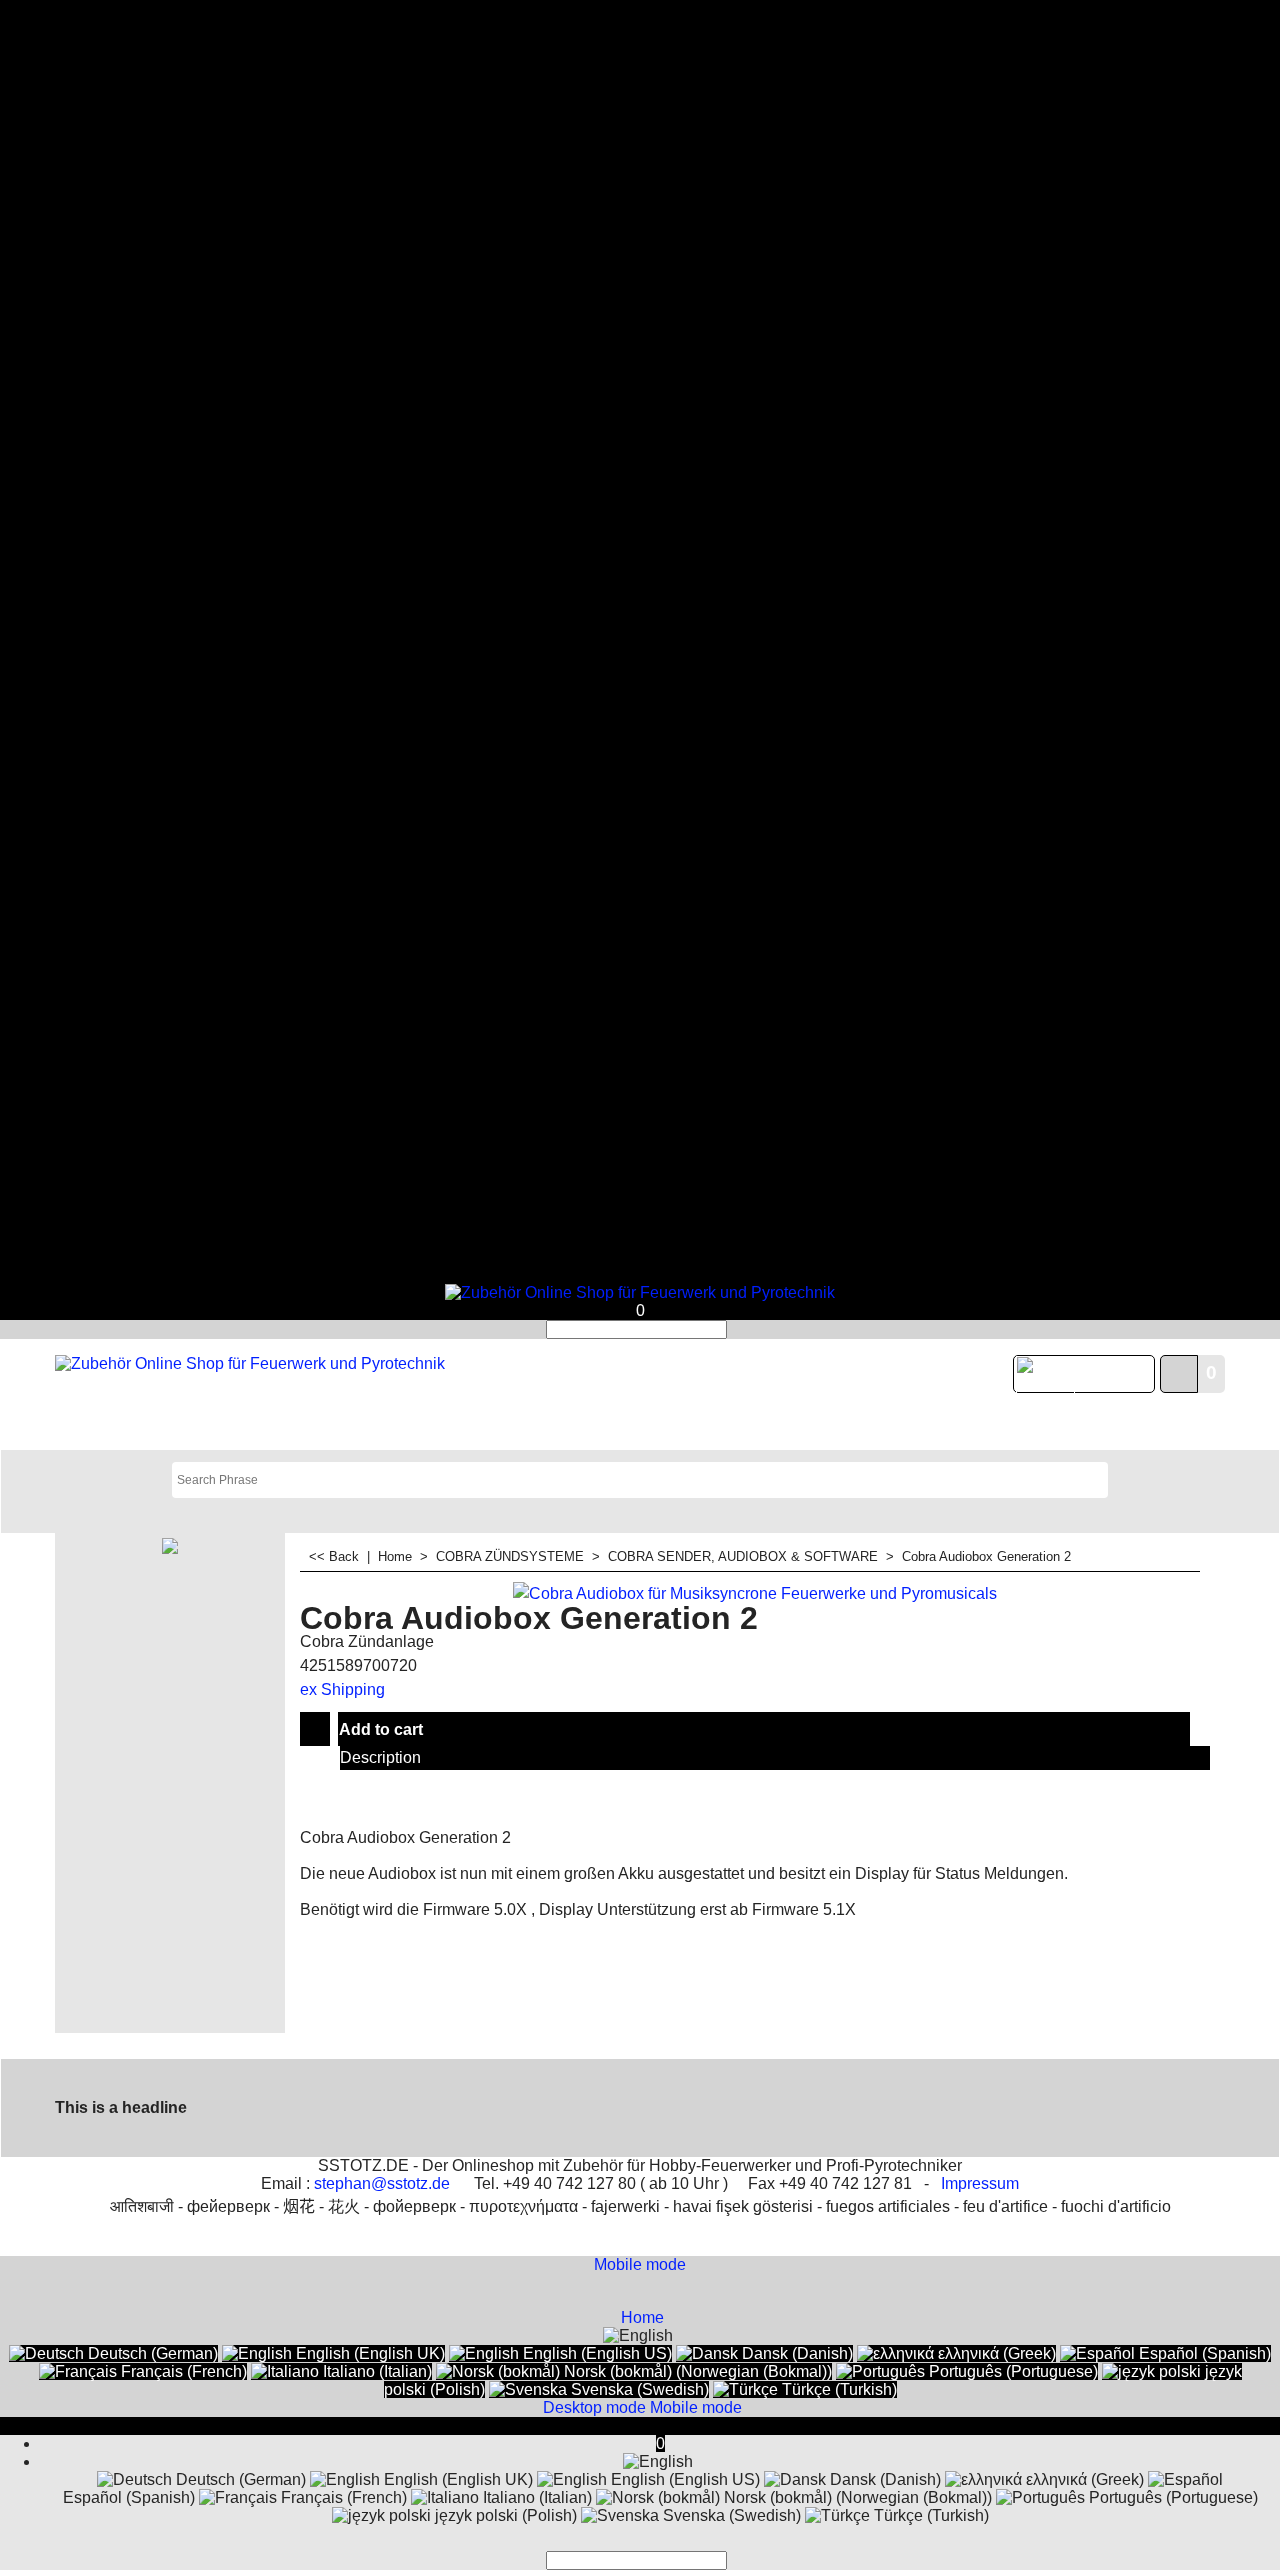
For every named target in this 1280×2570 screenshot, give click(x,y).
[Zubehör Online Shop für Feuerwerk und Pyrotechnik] (640, 1292)
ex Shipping (342, 1689)
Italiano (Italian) (375, 2371)
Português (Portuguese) (1011, 2371)
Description (380, 1757)
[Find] (733, 1329)
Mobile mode (640, 2264)
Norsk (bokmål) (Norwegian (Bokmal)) (696, 2371)
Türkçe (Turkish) (837, 2389)
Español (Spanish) (1203, 2353)
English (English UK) (368, 2353)
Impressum (980, 2183)
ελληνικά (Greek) (995, 2353)
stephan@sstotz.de (382, 2183)
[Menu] (640, 1274)
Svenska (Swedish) (638, 2389)
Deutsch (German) (151, 2353)
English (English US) (595, 2353)
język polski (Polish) (504, 2515)
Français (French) (182, 2371)
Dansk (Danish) (795, 2353)
